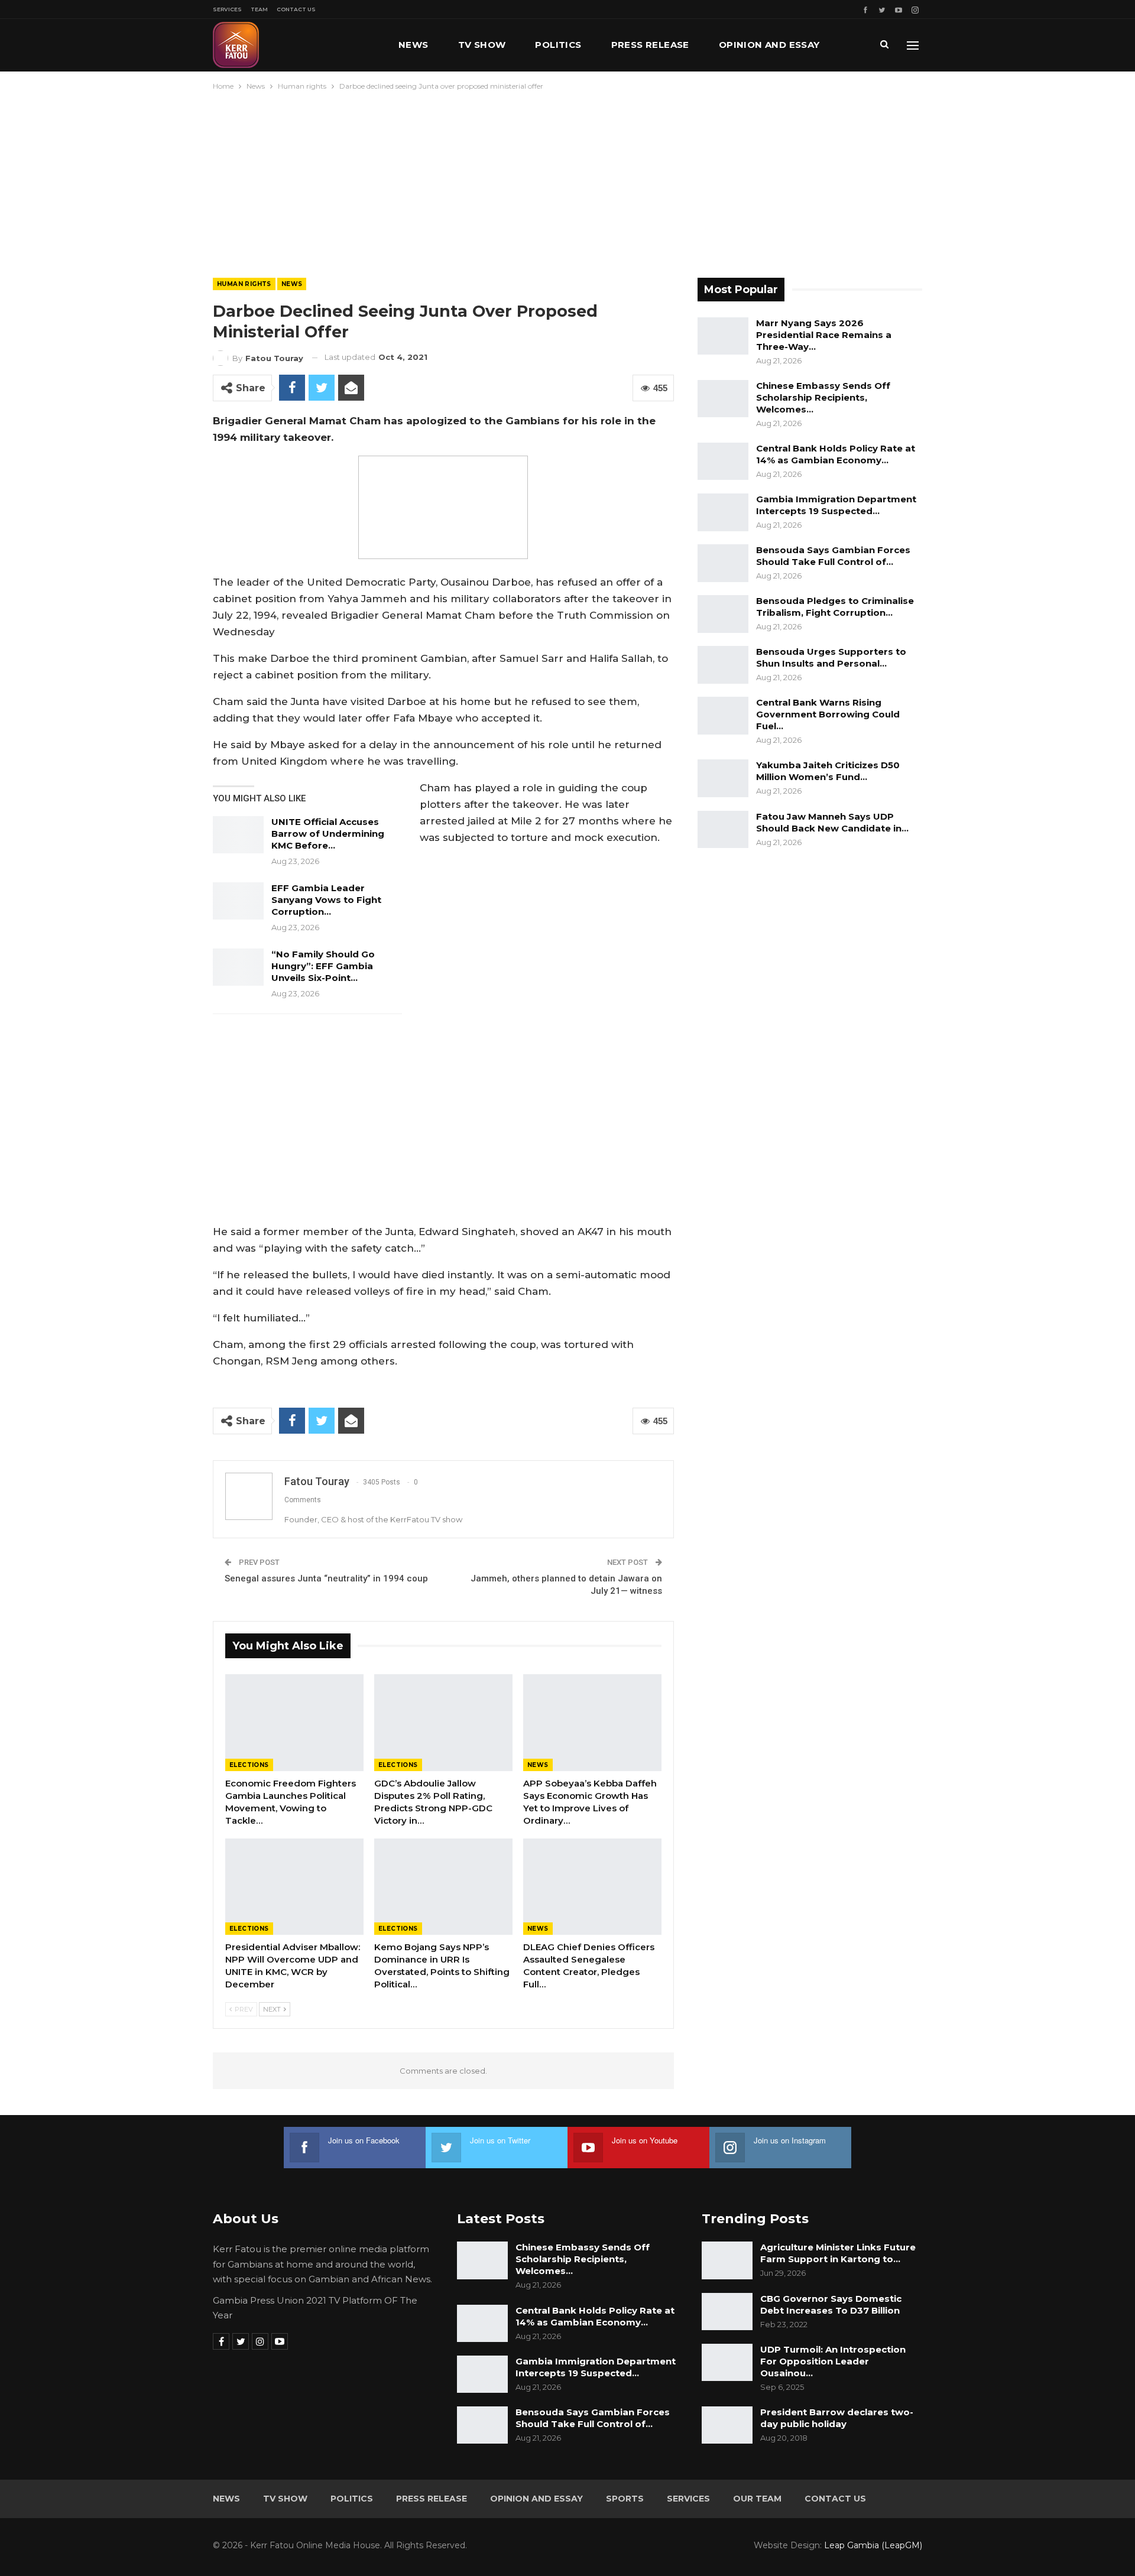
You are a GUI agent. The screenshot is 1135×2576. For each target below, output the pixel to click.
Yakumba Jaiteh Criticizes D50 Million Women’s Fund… (828, 771)
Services (227, 9)
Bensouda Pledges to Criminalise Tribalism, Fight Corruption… (835, 607)
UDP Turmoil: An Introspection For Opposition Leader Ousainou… (833, 2361)
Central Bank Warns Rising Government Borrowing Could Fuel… (828, 714)
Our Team (757, 2499)
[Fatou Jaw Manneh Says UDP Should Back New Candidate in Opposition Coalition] (723, 830)
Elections (249, 1765)
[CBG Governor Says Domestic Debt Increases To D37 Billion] (727, 2312)
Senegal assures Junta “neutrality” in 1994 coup (326, 1578)
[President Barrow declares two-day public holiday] (727, 2425)
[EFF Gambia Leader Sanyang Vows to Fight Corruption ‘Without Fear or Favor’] (238, 901)
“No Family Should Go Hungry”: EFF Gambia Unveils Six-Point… (323, 966)
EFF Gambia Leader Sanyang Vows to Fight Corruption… (326, 900)
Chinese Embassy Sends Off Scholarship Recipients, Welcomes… (823, 397)
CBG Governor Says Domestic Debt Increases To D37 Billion (831, 2304)
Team (259, 9)
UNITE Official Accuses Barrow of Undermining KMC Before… (328, 834)
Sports (625, 2499)
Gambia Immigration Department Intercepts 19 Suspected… (836, 505)
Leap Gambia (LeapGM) (873, 2545)
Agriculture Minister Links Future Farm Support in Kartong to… (838, 2253)
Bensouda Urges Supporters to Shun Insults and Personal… (831, 657)
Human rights (244, 284)
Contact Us (296, 9)
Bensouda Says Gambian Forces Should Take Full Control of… (833, 556)
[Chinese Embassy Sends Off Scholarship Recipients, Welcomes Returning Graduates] (723, 399)
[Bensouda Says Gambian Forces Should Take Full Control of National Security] (723, 563)
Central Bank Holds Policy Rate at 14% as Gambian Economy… (836, 454)
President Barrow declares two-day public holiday (837, 2418)
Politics (558, 45)
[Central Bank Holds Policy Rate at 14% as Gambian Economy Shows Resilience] (723, 462)
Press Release (650, 45)
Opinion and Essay (769, 45)
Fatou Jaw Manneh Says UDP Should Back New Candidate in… (832, 822)
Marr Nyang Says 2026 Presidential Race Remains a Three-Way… (824, 335)
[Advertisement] (567, 181)
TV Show (482, 45)
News (414, 45)
